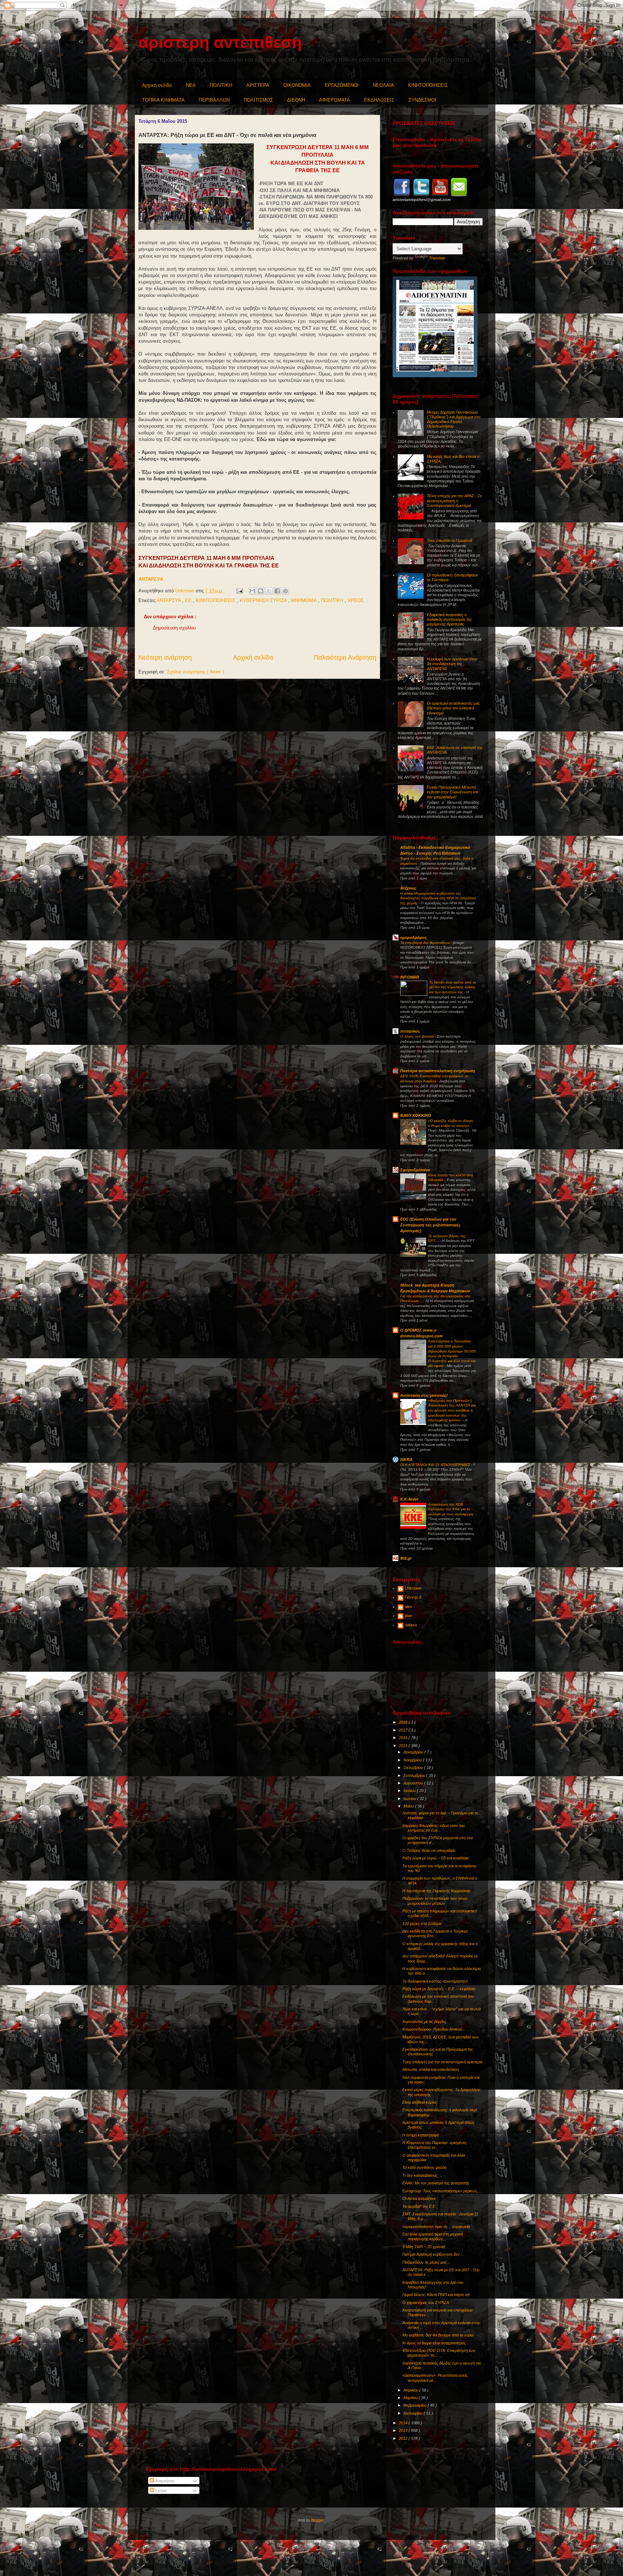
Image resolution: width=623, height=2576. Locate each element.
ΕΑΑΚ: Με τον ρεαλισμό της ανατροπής (436, 2183)
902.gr (406, 1558)
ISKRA (406, 1459)
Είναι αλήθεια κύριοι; (420, 2102)
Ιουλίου (410, 1791)
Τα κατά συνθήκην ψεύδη (425, 2167)
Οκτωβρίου (414, 1768)
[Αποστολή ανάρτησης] (239, 591)
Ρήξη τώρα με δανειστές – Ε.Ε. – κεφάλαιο (439, 1989)
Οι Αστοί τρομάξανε (419, 2198)
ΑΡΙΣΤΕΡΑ (258, 85)
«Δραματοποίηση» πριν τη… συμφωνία (436, 2227)
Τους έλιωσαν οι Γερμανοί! (450, 540)
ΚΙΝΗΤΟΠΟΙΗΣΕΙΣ (428, 85)
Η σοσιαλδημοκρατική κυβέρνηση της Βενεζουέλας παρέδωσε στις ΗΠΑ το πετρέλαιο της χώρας (438, 898)
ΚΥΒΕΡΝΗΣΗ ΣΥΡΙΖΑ (264, 600)
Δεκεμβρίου (414, 1752)
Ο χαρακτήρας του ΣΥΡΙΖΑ (426, 2303)
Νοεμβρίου (413, 1760)
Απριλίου (411, 2390)
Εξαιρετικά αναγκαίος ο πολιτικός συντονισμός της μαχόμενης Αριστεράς (449, 619)
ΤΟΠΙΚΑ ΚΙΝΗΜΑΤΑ (163, 100)
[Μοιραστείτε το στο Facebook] (277, 591)
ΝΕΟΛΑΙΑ (383, 85)
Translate (437, 258)
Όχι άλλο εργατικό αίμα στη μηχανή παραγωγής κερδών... (433, 2236)
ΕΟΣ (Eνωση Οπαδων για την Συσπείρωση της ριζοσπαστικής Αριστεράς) (430, 1225)
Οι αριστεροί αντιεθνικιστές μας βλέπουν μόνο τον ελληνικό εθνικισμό (453, 708)
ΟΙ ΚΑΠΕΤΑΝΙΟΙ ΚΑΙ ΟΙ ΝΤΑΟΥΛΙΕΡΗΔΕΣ (436, 1465)
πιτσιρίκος (410, 1031)
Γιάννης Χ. (414, 1597)
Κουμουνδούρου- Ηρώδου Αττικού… (434, 2029)
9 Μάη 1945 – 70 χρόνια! (424, 2247)
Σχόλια (160, 2491)
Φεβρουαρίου (416, 2405)
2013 (404, 2430)
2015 (404, 1746)
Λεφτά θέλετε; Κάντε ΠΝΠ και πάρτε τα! (436, 2295)
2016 (404, 1738)
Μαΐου (409, 1806)
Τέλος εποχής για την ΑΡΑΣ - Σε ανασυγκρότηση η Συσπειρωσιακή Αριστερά (454, 500)
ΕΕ (189, 600)
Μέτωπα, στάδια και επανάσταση (431, 2069)
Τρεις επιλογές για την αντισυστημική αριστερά (442, 2062)
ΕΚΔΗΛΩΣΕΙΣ (379, 100)
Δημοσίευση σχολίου (174, 628)
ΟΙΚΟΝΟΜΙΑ (297, 85)
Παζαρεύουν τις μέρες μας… (427, 2262)
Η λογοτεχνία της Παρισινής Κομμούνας (436, 1891)
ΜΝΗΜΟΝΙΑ (304, 600)
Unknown (413, 1588)
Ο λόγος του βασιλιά (417, 1036)
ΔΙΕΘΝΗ (296, 100)
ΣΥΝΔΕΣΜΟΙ (422, 100)
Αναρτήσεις (164, 2481)
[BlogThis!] (261, 591)
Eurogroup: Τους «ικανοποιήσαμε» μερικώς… (442, 2191)
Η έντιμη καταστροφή (421, 2135)
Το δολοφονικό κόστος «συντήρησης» (435, 1981)
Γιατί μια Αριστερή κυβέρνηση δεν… (433, 2254)
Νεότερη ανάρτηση (165, 658)
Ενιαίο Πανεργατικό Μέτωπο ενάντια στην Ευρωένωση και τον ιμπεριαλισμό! (452, 792)
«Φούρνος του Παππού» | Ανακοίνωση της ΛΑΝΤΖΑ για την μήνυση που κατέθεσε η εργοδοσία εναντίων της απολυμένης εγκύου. (452, 1410)
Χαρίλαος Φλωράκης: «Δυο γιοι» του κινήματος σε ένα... (434, 1828)
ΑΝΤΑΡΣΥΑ (151, 579)
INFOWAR (410, 977)
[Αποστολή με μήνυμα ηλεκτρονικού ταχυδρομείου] (252, 591)
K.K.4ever (409, 1499)
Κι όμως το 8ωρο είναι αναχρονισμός (434, 2343)
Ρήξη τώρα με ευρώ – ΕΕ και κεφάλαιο (436, 1858)
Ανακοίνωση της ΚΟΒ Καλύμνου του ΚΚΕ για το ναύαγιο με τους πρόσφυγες (451, 1509)
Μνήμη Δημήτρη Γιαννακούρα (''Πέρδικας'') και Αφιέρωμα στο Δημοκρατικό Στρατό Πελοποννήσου (454, 419)
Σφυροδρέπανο (415, 1170)
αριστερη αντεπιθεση (220, 42)
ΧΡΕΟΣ (356, 600)
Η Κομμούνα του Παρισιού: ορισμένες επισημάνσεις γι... (435, 2145)
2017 (404, 1730)
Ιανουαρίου (414, 2413)
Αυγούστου (414, 1783)
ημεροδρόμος (414, 937)
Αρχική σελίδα (157, 85)
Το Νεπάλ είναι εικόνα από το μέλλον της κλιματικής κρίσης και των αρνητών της (453, 987)
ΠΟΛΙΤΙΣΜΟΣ (258, 100)
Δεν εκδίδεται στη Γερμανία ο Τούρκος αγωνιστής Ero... (435, 1933)
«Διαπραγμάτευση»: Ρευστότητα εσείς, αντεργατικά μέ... (435, 2378)
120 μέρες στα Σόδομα (422, 1924)
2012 (404, 2438)
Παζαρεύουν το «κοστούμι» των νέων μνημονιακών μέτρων (435, 1901)
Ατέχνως (408, 888)
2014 (404, 2423)
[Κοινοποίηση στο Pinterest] (286, 591)
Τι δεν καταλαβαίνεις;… (422, 2175)
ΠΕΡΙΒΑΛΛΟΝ (214, 100)
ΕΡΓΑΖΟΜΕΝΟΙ (342, 85)
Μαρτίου (411, 2398)
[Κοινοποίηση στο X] (269, 591)
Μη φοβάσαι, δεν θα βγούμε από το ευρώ (438, 2335)
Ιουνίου (410, 1799)
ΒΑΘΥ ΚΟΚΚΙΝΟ (416, 1115)
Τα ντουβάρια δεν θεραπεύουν (425, 943)
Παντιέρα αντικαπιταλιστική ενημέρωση (438, 1071)
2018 (404, 1722)
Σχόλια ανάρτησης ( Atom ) (195, 672)
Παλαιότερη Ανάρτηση (345, 658)
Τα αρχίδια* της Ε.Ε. (419, 2206)
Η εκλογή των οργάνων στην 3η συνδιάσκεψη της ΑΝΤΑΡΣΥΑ (452, 664)
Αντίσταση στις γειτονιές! (424, 1395)
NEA (191, 85)
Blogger (317, 2520)
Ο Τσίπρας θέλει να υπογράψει (429, 1850)
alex (408, 1606)
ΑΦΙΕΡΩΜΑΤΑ (335, 100)
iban (408, 1615)
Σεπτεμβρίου (415, 1775)
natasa (411, 1625)
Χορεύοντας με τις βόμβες (424, 2022)
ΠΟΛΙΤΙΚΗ (221, 85)
